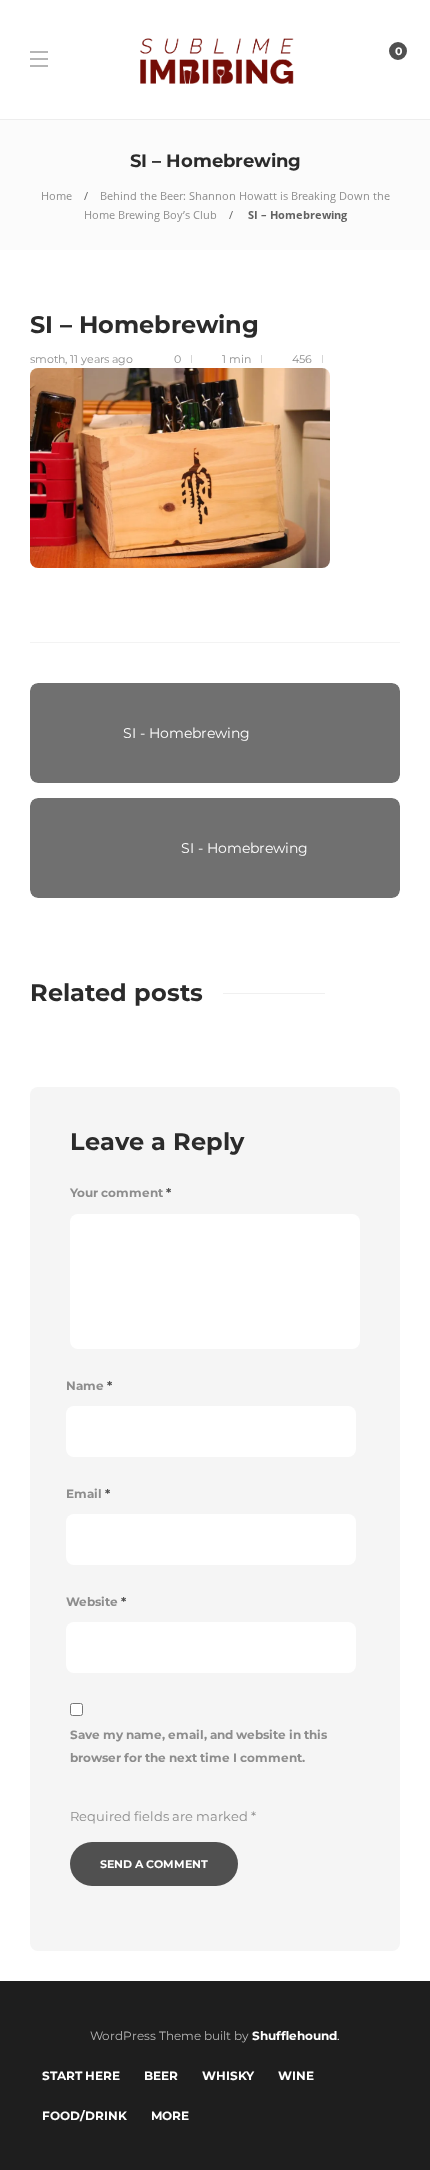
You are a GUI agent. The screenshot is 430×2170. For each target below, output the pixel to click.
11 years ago (101, 359)
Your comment (120, 1192)
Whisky (228, 2075)
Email (88, 1493)
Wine (296, 2075)
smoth (47, 359)
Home (56, 195)
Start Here (81, 2075)
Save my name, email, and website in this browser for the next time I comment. (198, 1746)
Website (96, 1601)
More (170, 2115)
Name (89, 1385)
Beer (161, 2075)
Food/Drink (84, 2115)
